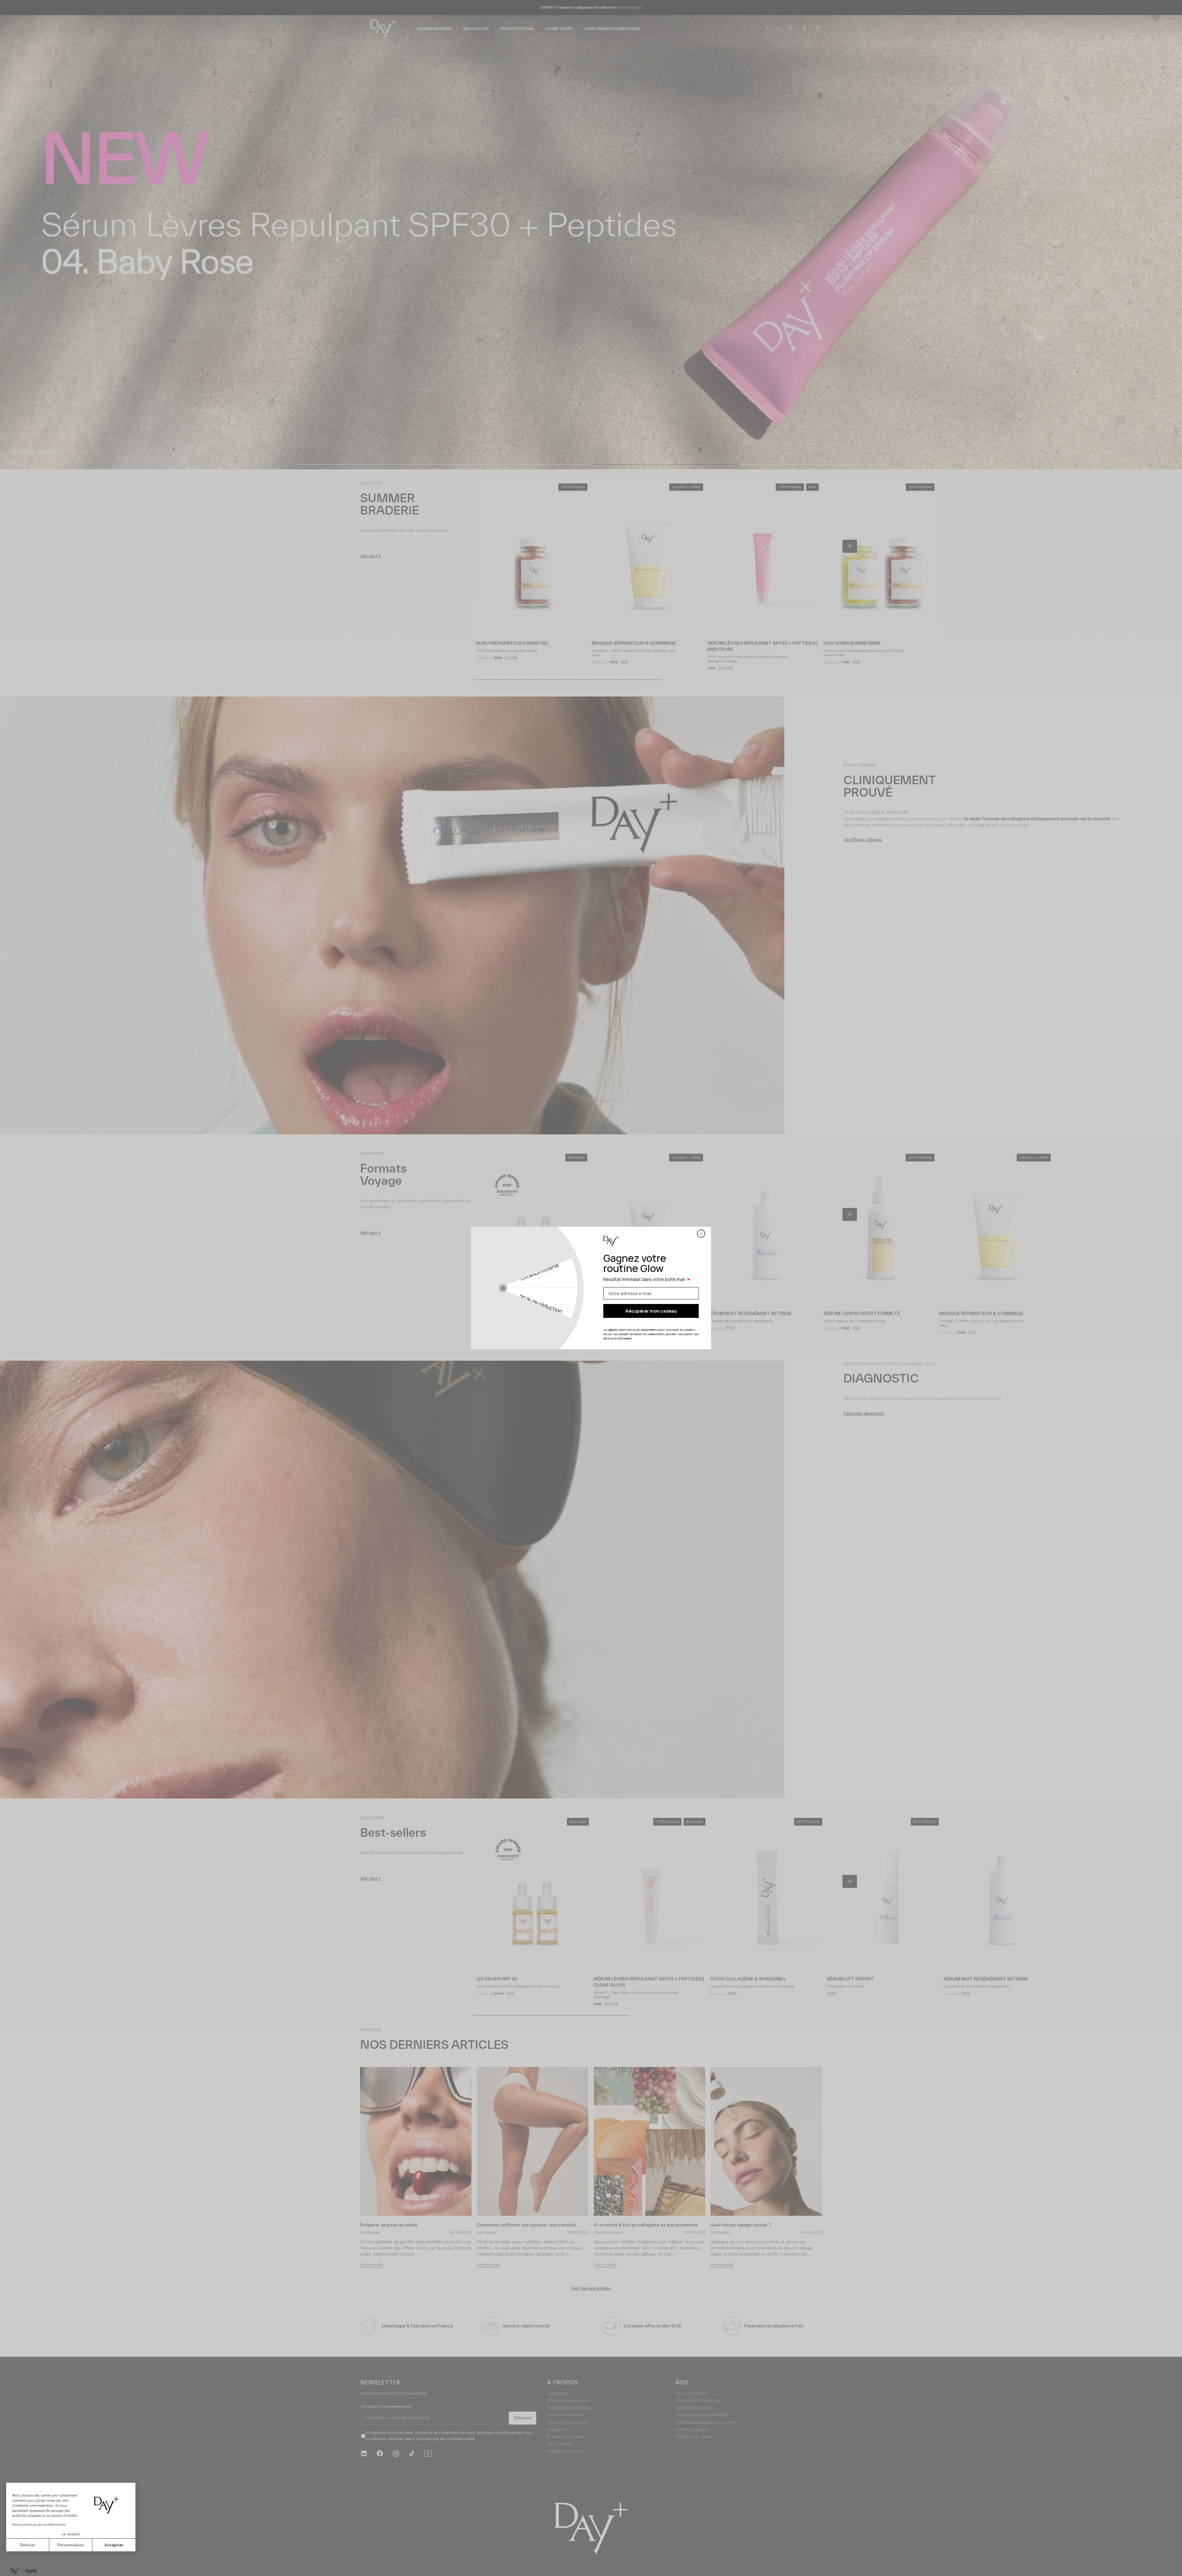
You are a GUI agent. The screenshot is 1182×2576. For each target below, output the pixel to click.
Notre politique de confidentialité (39, 2525)
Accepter (114, 2545)
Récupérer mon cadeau (651, 1311)
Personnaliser (71, 2545)
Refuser (28, 2545)
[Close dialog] (701, 1234)
